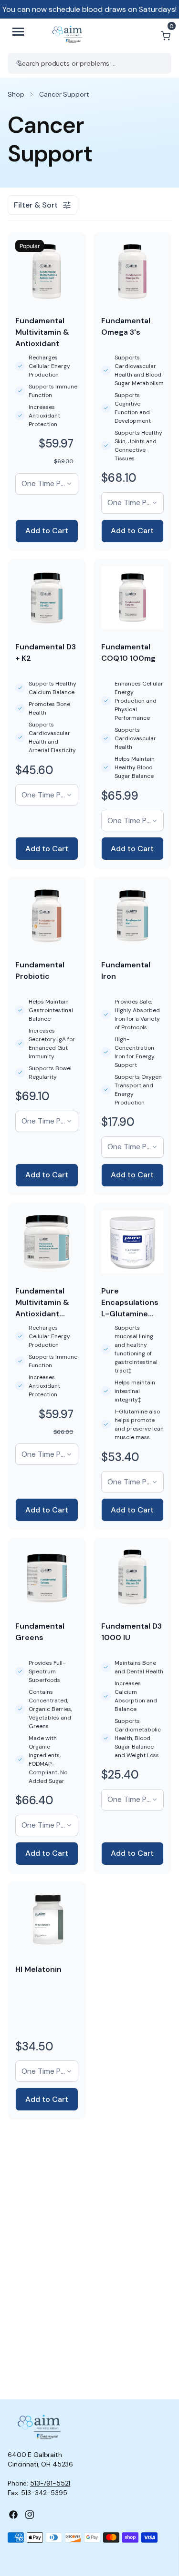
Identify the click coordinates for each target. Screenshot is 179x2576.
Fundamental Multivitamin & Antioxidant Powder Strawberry (42, 1314)
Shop (16, 94)
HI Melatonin (38, 1969)
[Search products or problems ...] (20, 63)
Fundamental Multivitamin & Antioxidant (42, 332)
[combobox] (89, 63)
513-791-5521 (50, 2483)
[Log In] (143, 36)
